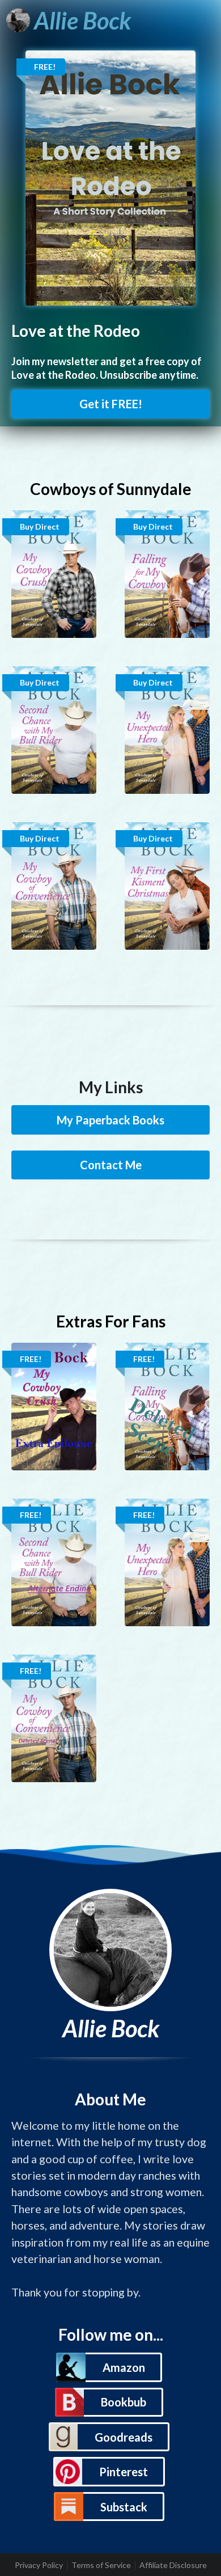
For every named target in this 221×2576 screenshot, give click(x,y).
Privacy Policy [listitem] (39, 2565)
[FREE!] (110, 177)
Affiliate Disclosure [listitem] (173, 2565)
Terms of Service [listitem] (101, 2565)
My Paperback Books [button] (110, 1120)
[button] (109, 2367)
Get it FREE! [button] (111, 404)
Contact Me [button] (111, 1165)
